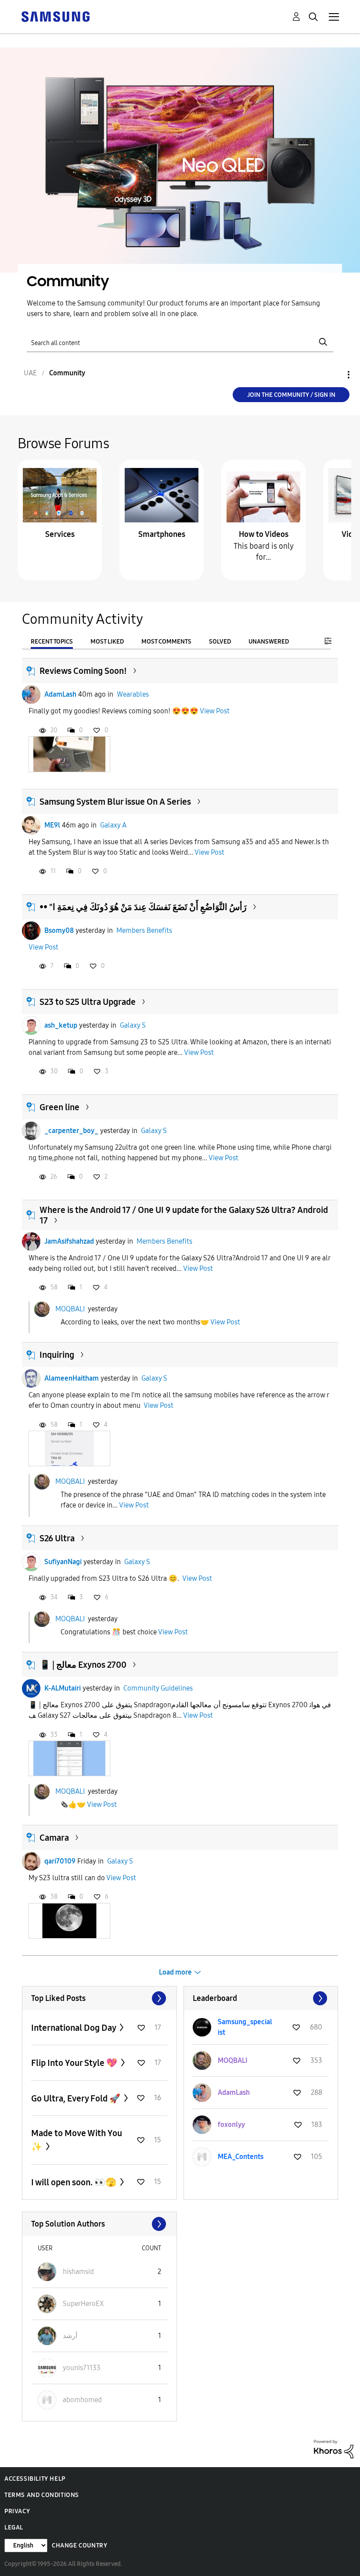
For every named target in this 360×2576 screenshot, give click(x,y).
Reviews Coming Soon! (83, 671)
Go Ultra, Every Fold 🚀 (77, 2098)
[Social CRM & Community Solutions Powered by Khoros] (334, 2448)
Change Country (79, 2545)
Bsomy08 (59, 930)
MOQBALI (70, 1308)
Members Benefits (144, 930)
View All (99, 1998)
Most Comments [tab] (166, 642)
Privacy (17, 2511)
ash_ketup (61, 1025)
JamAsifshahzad (69, 1241)
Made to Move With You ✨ (77, 2140)
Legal (14, 2527)
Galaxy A (113, 825)
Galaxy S (133, 1025)
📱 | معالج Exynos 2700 (83, 1665)
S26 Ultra (57, 1538)
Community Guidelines (158, 1688)
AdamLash (60, 694)
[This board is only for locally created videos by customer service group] (263, 495)
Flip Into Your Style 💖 (75, 2063)
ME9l (52, 825)
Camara (54, 1838)
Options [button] (334, 375)
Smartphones (162, 534)
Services (60, 534)
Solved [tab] (220, 642)
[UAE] (55, 16)
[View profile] (31, 694)
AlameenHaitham (72, 1378)
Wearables (133, 694)
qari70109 (60, 1861)
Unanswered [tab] (269, 642)
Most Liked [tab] (107, 642)
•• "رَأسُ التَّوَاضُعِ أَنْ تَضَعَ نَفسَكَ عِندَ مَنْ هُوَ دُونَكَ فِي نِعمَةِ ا (143, 907)
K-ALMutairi (63, 1688)
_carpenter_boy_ (71, 1131)
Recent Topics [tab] (52, 642)
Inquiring (57, 1355)
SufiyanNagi (63, 1562)
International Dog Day (74, 2028)
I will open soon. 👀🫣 (75, 2182)
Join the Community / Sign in (291, 395)
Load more (175, 1972)
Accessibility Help (35, 2479)
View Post (215, 711)
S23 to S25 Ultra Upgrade (88, 1002)
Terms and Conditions (42, 2495)
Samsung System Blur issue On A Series (115, 802)
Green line (59, 1107)
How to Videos (264, 534)
